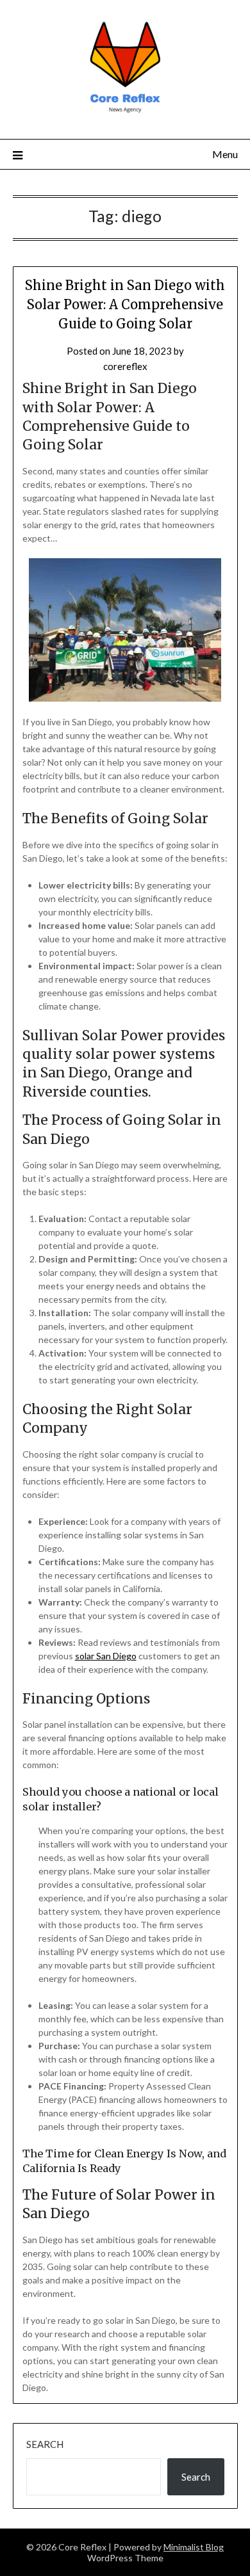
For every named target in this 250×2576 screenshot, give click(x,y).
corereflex (125, 366)
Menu (225, 154)
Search (45, 2444)
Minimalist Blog (194, 2547)
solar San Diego (106, 1656)
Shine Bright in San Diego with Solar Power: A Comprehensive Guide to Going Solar (125, 304)
